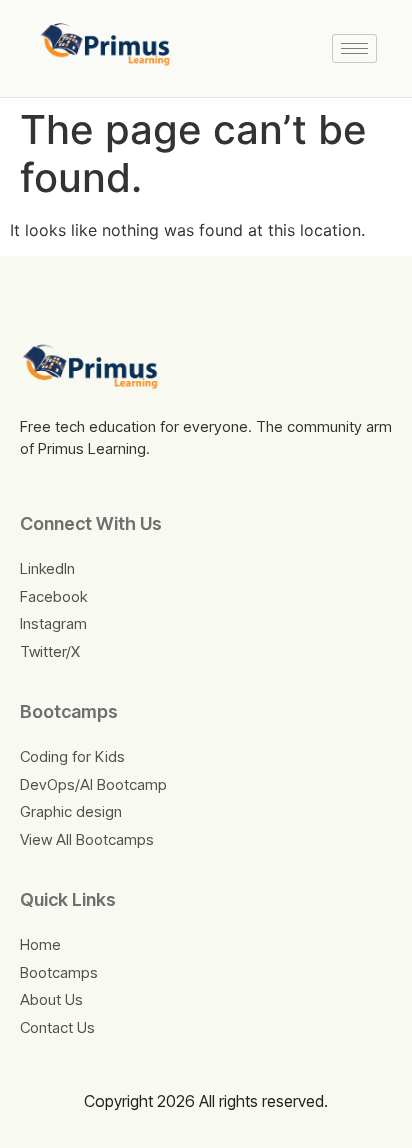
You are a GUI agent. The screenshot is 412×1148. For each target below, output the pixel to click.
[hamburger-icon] (354, 48)
